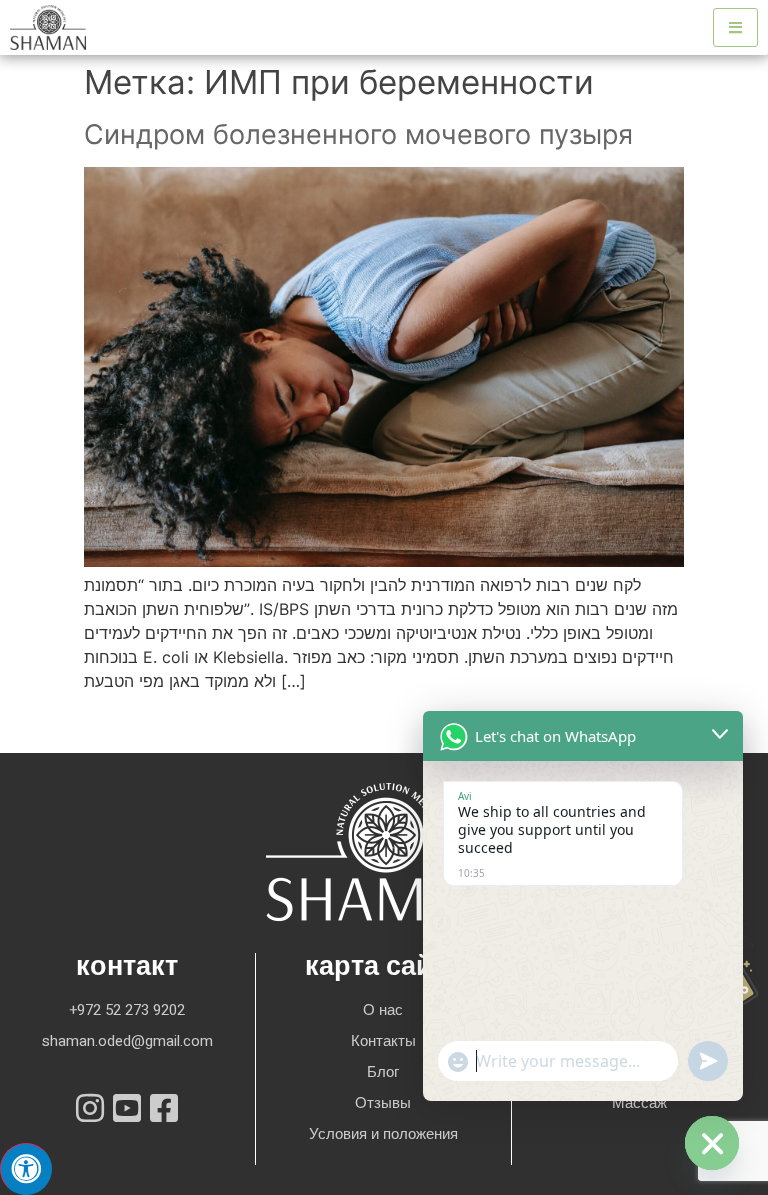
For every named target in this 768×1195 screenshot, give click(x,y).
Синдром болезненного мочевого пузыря (358, 134)
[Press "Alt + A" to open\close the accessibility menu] (26, 1169)
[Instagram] (90, 1108)
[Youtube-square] (127, 1108)
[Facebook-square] (164, 1108)
